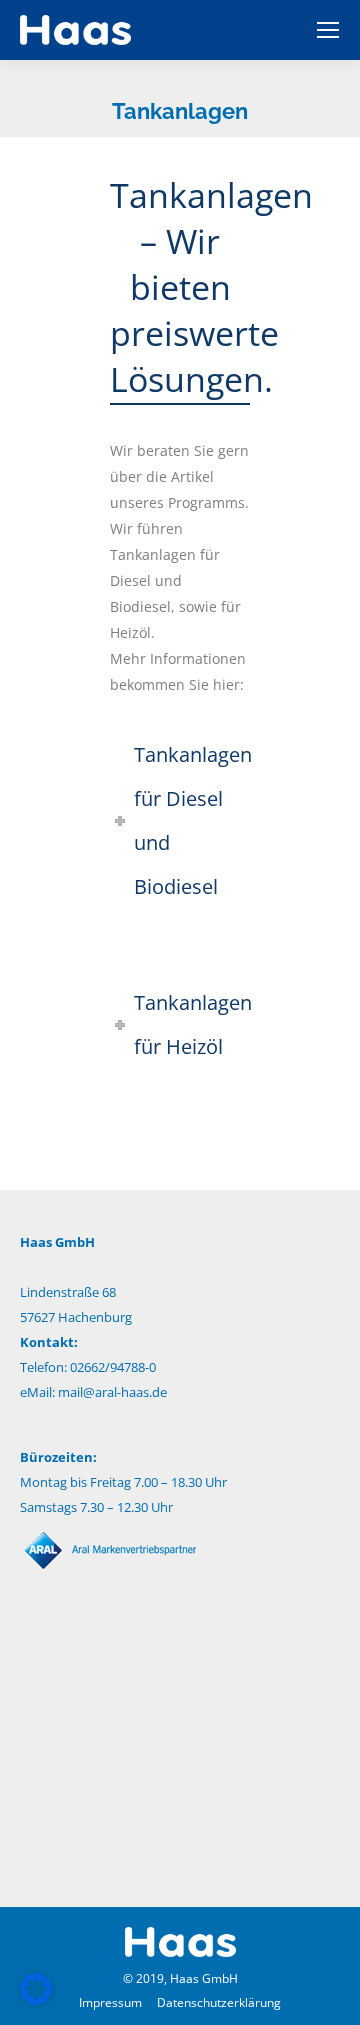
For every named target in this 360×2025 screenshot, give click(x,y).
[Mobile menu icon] (328, 30)
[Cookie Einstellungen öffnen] (36, 1999)
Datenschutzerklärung (219, 2002)
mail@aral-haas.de (112, 1392)
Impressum (110, 2002)
